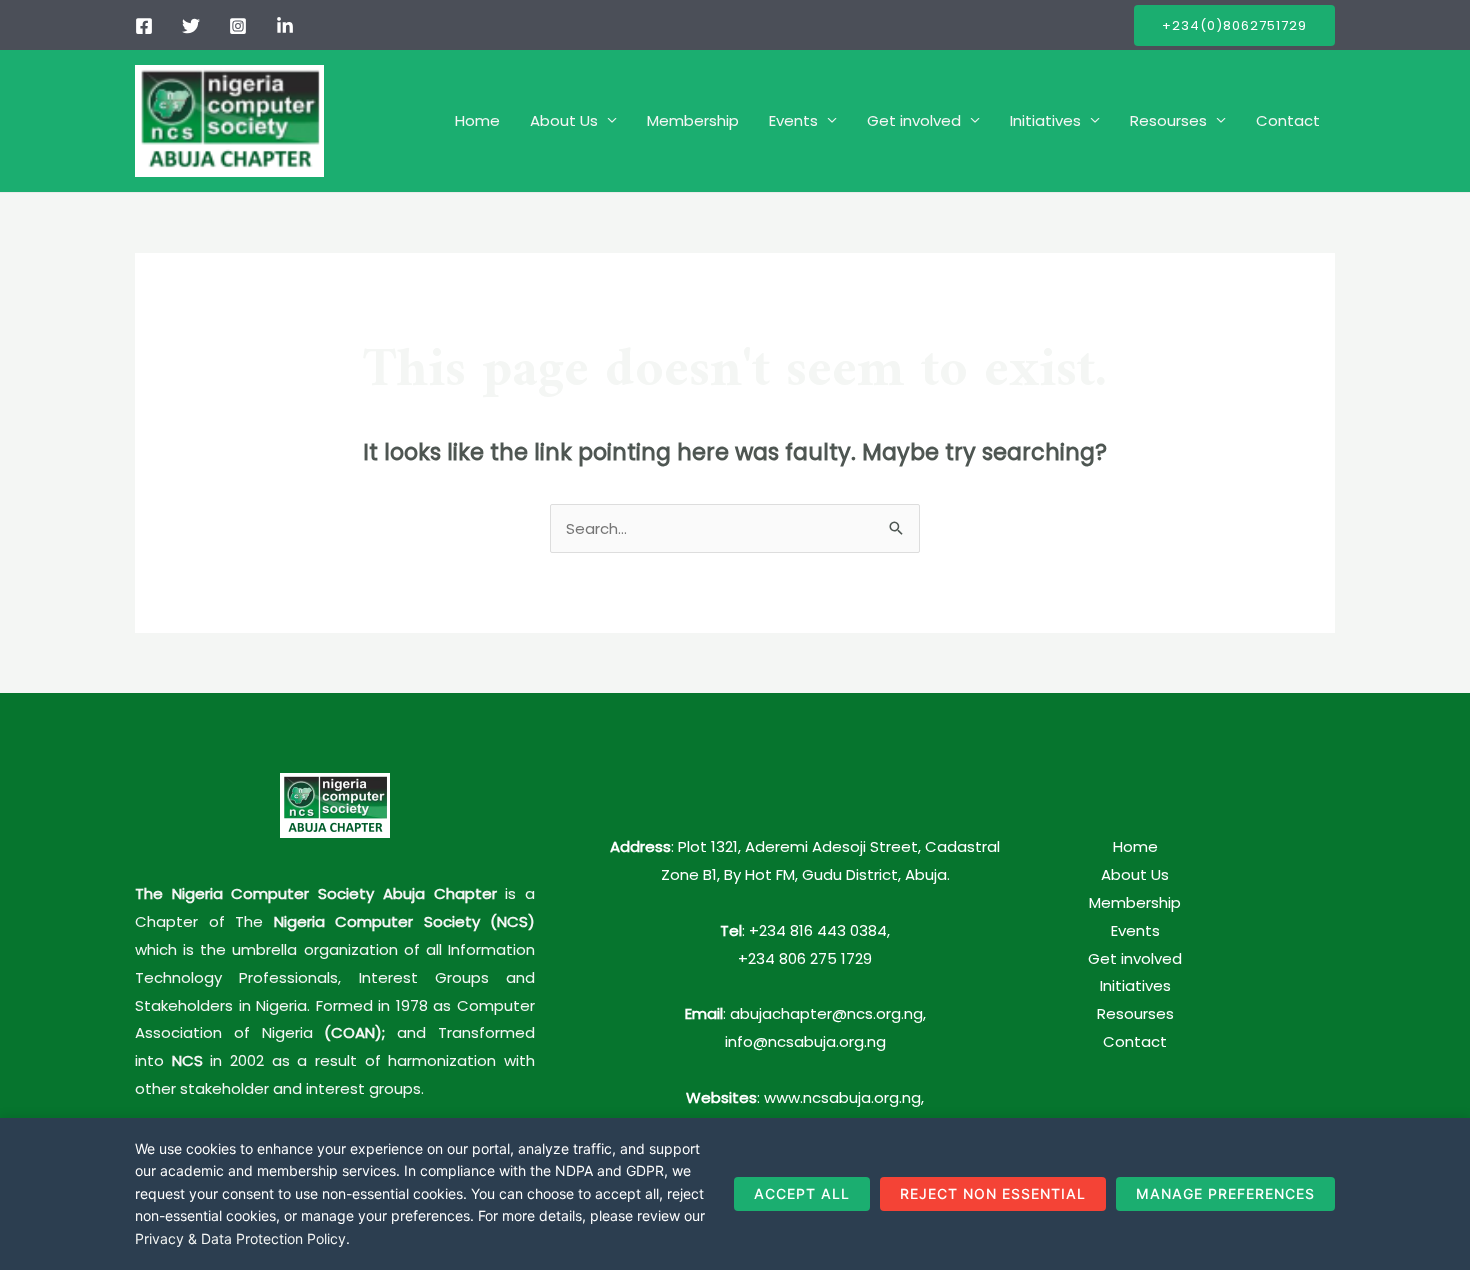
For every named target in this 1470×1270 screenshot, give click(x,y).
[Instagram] (238, 26)
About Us (564, 120)
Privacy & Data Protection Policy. (242, 1238)
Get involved (914, 120)
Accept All (802, 1193)
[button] (1234, 25)
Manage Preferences (1225, 1193)
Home (477, 120)
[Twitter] (191, 26)
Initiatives (1045, 120)
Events (793, 120)
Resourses (1168, 120)
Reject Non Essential (993, 1193)
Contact (1288, 120)
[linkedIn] (285, 26)
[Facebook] (144, 26)
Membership (693, 120)
